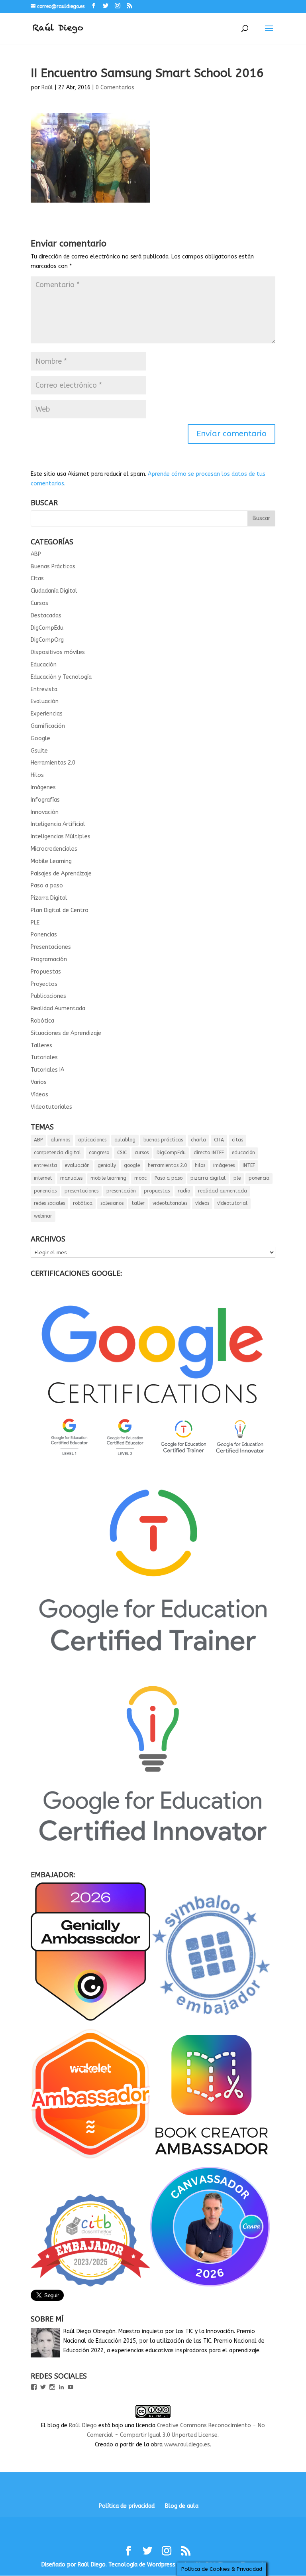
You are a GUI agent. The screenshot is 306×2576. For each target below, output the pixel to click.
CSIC (122, 1153)
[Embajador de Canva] (210, 2285)
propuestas (157, 1191)
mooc (140, 1178)
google (132, 1165)
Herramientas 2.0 (53, 763)
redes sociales (49, 1203)
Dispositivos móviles (58, 652)
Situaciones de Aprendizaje (66, 1033)
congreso (99, 1153)
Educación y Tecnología (61, 677)
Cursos (39, 603)
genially (107, 1165)
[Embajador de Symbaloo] (212, 2019)
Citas (37, 578)
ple (237, 1178)
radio (184, 1191)
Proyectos (44, 984)
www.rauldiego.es (187, 2445)
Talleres (41, 1046)
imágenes (224, 1165)
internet (43, 1178)
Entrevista (44, 689)
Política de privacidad (127, 2506)
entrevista (45, 1165)
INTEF (249, 1165)
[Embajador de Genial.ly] (90, 2019)
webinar (43, 1216)
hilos (200, 1165)
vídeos (202, 1203)
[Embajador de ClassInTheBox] (90, 2285)
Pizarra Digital (49, 898)
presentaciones (81, 1191)
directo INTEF (209, 1153)
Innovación (45, 812)
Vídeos (39, 1095)
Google (40, 738)
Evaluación (45, 701)
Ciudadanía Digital (54, 591)
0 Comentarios (115, 88)
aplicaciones (92, 1140)
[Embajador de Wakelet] (90, 2162)
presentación (121, 1191)
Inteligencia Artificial (58, 824)
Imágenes (43, 787)
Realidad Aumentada (58, 1008)
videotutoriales (170, 1203)
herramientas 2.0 (167, 1165)
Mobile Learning (51, 861)
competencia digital (57, 1153)
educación (243, 1153)
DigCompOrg (47, 640)
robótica (83, 1203)
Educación (44, 665)
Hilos (37, 775)
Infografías (45, 800)
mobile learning (108, 1178)
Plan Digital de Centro (60, 910)
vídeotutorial (232, 1203)
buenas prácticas (163, 1140)
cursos (142, 1153)
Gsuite (39, 751)
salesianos (112, 1203)
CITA (219, 1140)
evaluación (77, 1165)
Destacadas (46, 616)
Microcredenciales (54, 849)
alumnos (60, 1140)
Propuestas (46, 972)
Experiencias (47, 714)
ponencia (259, 1178)
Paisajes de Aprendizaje (61, 874)
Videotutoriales (51, 1107)
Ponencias (44, 935)
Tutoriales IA (47, 1070)
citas (237, 1140)
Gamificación (48, 726)
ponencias (45, 1191)
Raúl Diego (83, 2425)
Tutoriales (44, 1057)
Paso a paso (47, 886)
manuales (71, 1178)
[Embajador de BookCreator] (212, 2162)
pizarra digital (208, 1178)
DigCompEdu (47, 628)
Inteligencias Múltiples (61, 837)
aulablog (125, 1140)
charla (198, 1140)
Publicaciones (48, 996)
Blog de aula (182, 2506)
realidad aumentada (223, 1191)
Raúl (47, 88)
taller (138, 1203)
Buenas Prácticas (53, 567)
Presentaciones (51, 947)
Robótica (42, 1021)
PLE (35, 923)
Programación (49, 959)
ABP (36, 554)
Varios (39, 1082)
